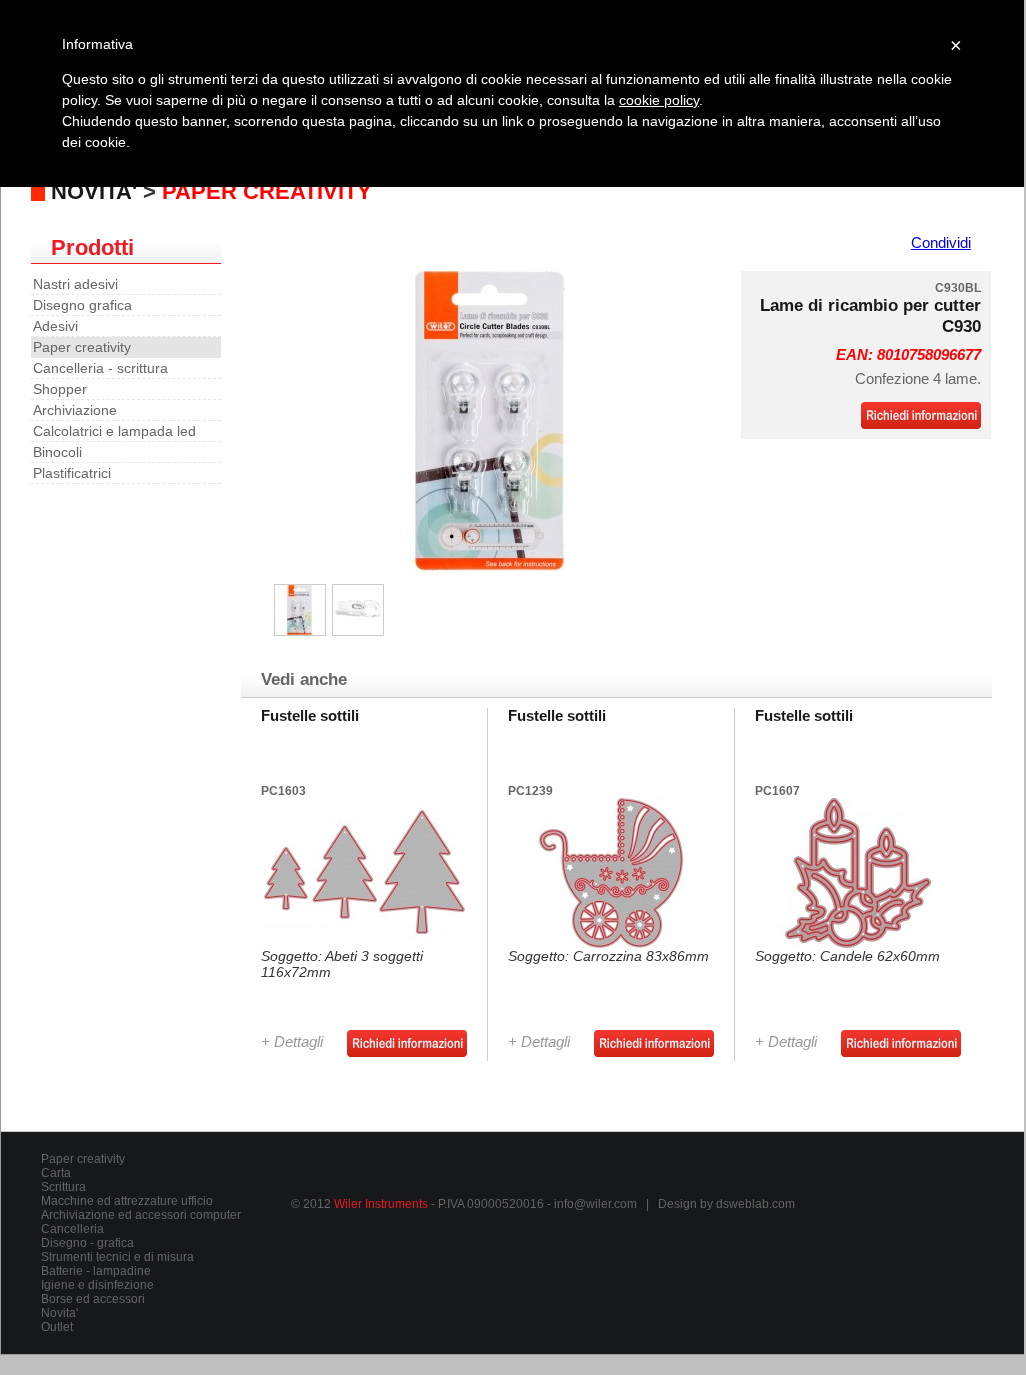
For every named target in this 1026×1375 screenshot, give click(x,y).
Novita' (59, 1313)
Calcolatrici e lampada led (114, 431)
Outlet (57, 1327)
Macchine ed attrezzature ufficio (127, 1201)
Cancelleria (72, 1229)
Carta (56, 1173)
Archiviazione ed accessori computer (141, 1215)
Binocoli (57, 452)
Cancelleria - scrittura (100, 368)
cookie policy (659, 100)
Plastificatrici (72, 473)
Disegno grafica (82, 305)
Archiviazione (75, 410)
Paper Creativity (267, 191)
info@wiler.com (595, 1204)
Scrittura (63, 1187)
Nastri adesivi (75, 284)
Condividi (941, 243)
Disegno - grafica (87, 1243)
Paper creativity (82, 347)
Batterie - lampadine (96, 1271)
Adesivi (55, 326)
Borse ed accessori (93, 1299)
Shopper (60, 389)
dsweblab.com (755, 1204)
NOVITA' (94, 191)
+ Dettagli (292, 1042)
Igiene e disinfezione (97, 1285)
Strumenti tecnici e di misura (117, 1257)
